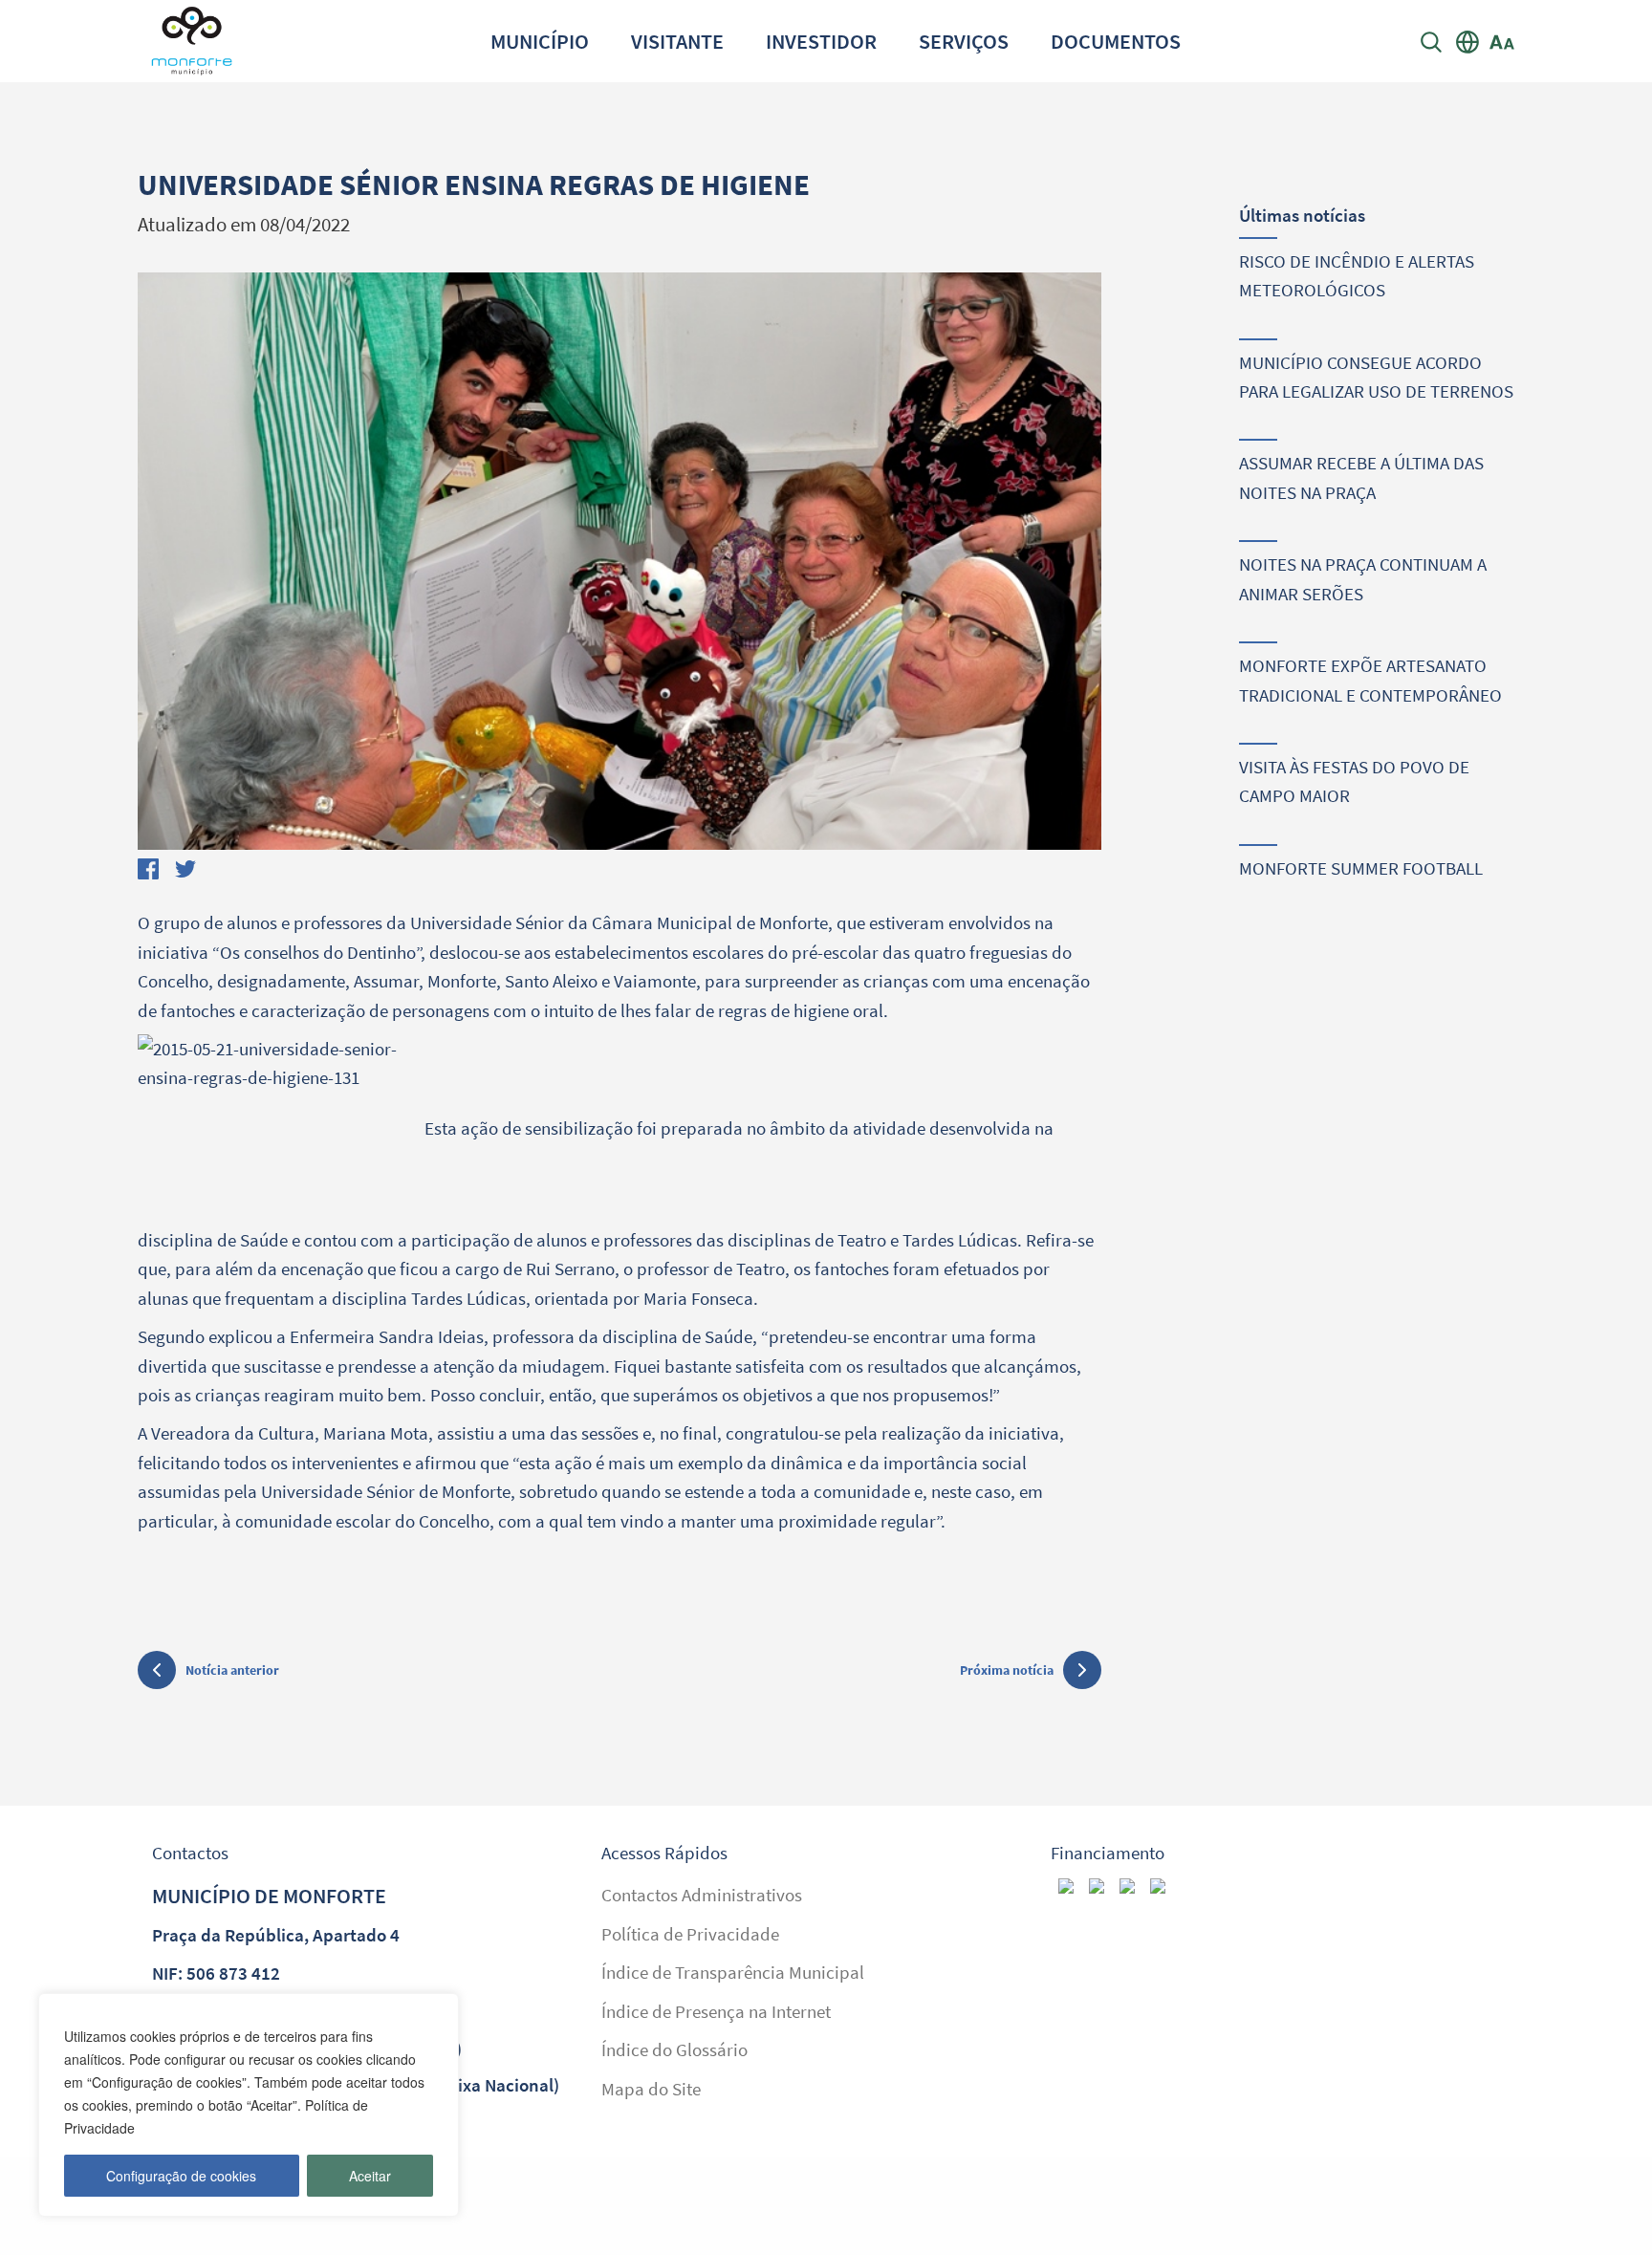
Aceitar (370, 2176)
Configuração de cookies (181, 2176)
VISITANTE (677, 41)
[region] (249, 2105)
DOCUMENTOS (1116, 41)
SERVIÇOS (964, 41)
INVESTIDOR (821, 41)
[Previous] (172, 567)
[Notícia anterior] (157, 1673)
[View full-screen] (619, 562)
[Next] (1067, 567)
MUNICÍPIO (540, 41)
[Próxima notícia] (1082, 1670)
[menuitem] (540, 41)
